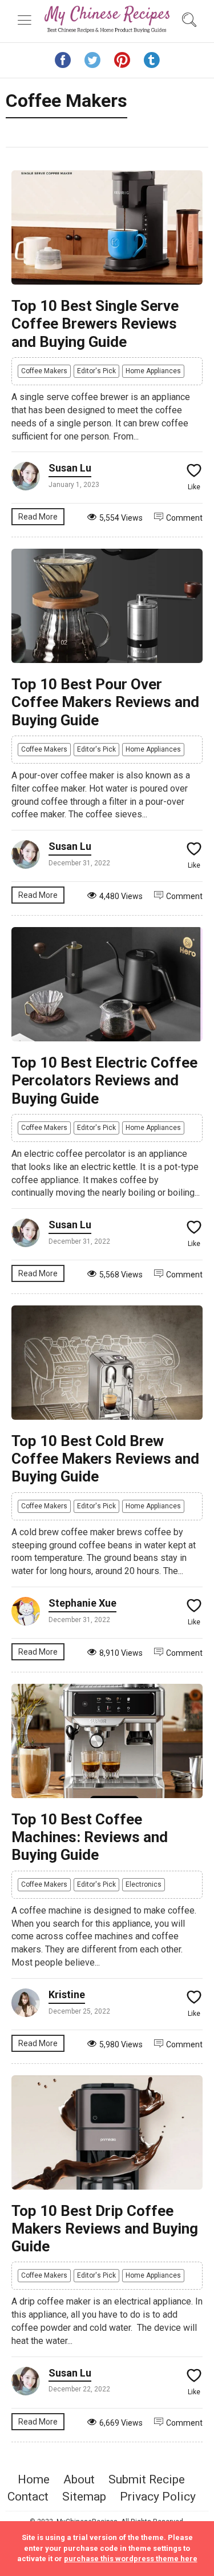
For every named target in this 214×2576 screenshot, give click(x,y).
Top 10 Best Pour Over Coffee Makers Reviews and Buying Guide (105, 702)
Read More (38, 517)
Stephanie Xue (82, 1603)
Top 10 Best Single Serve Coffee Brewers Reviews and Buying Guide (95, 324)
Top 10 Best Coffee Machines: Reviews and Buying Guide (90, 1837)
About (79, 2479)
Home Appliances (153, 371)
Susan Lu (70, 468)
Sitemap (84, 2497)
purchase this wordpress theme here (131, 2559)
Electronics (144, 1884)
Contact (28, 2497)
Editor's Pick (96, 371)
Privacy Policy (158, 2497)
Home (34, 2479)
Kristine (67, 1994)
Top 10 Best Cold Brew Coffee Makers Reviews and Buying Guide (105, 1459)
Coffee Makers (44, 371)
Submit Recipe (147, 2479)
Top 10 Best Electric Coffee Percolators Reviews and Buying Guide (104, 1080)
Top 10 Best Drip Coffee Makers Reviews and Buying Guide (105, 2228)
